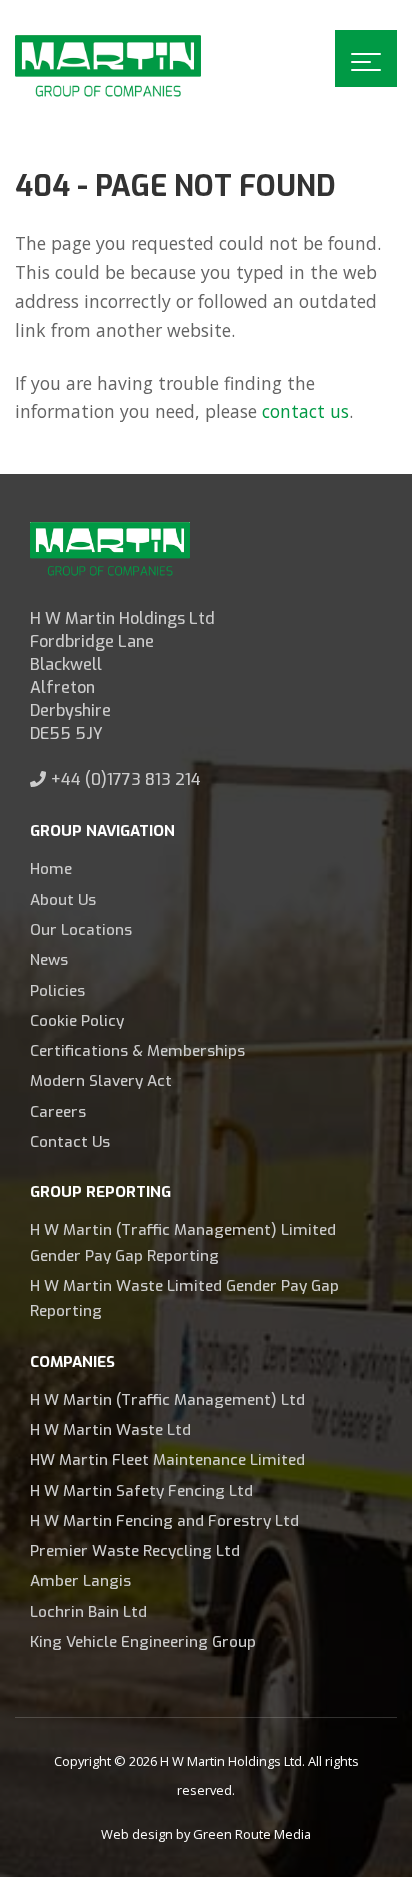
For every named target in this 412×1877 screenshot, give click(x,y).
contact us (305, 411)
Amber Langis (80, 1581)
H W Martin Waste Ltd (110, 1430)
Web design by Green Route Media (206, 1834)
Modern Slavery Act (101, 1081)
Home (51, 869)
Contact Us (70, 1142)
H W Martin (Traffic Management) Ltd (167, 1400)
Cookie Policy (77, 1021)
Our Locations (81, 930)
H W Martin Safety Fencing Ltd (141, 1491)
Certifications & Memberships (137, 1051)
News (49, 960)
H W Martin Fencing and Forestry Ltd (164, 1521)
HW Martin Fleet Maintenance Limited (167, 1460)
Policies (57, 991)
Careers (58, 1112)
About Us (63, 900)
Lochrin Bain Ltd (88, 1612)
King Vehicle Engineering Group (143, 1642)
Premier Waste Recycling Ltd (135, 1551)
